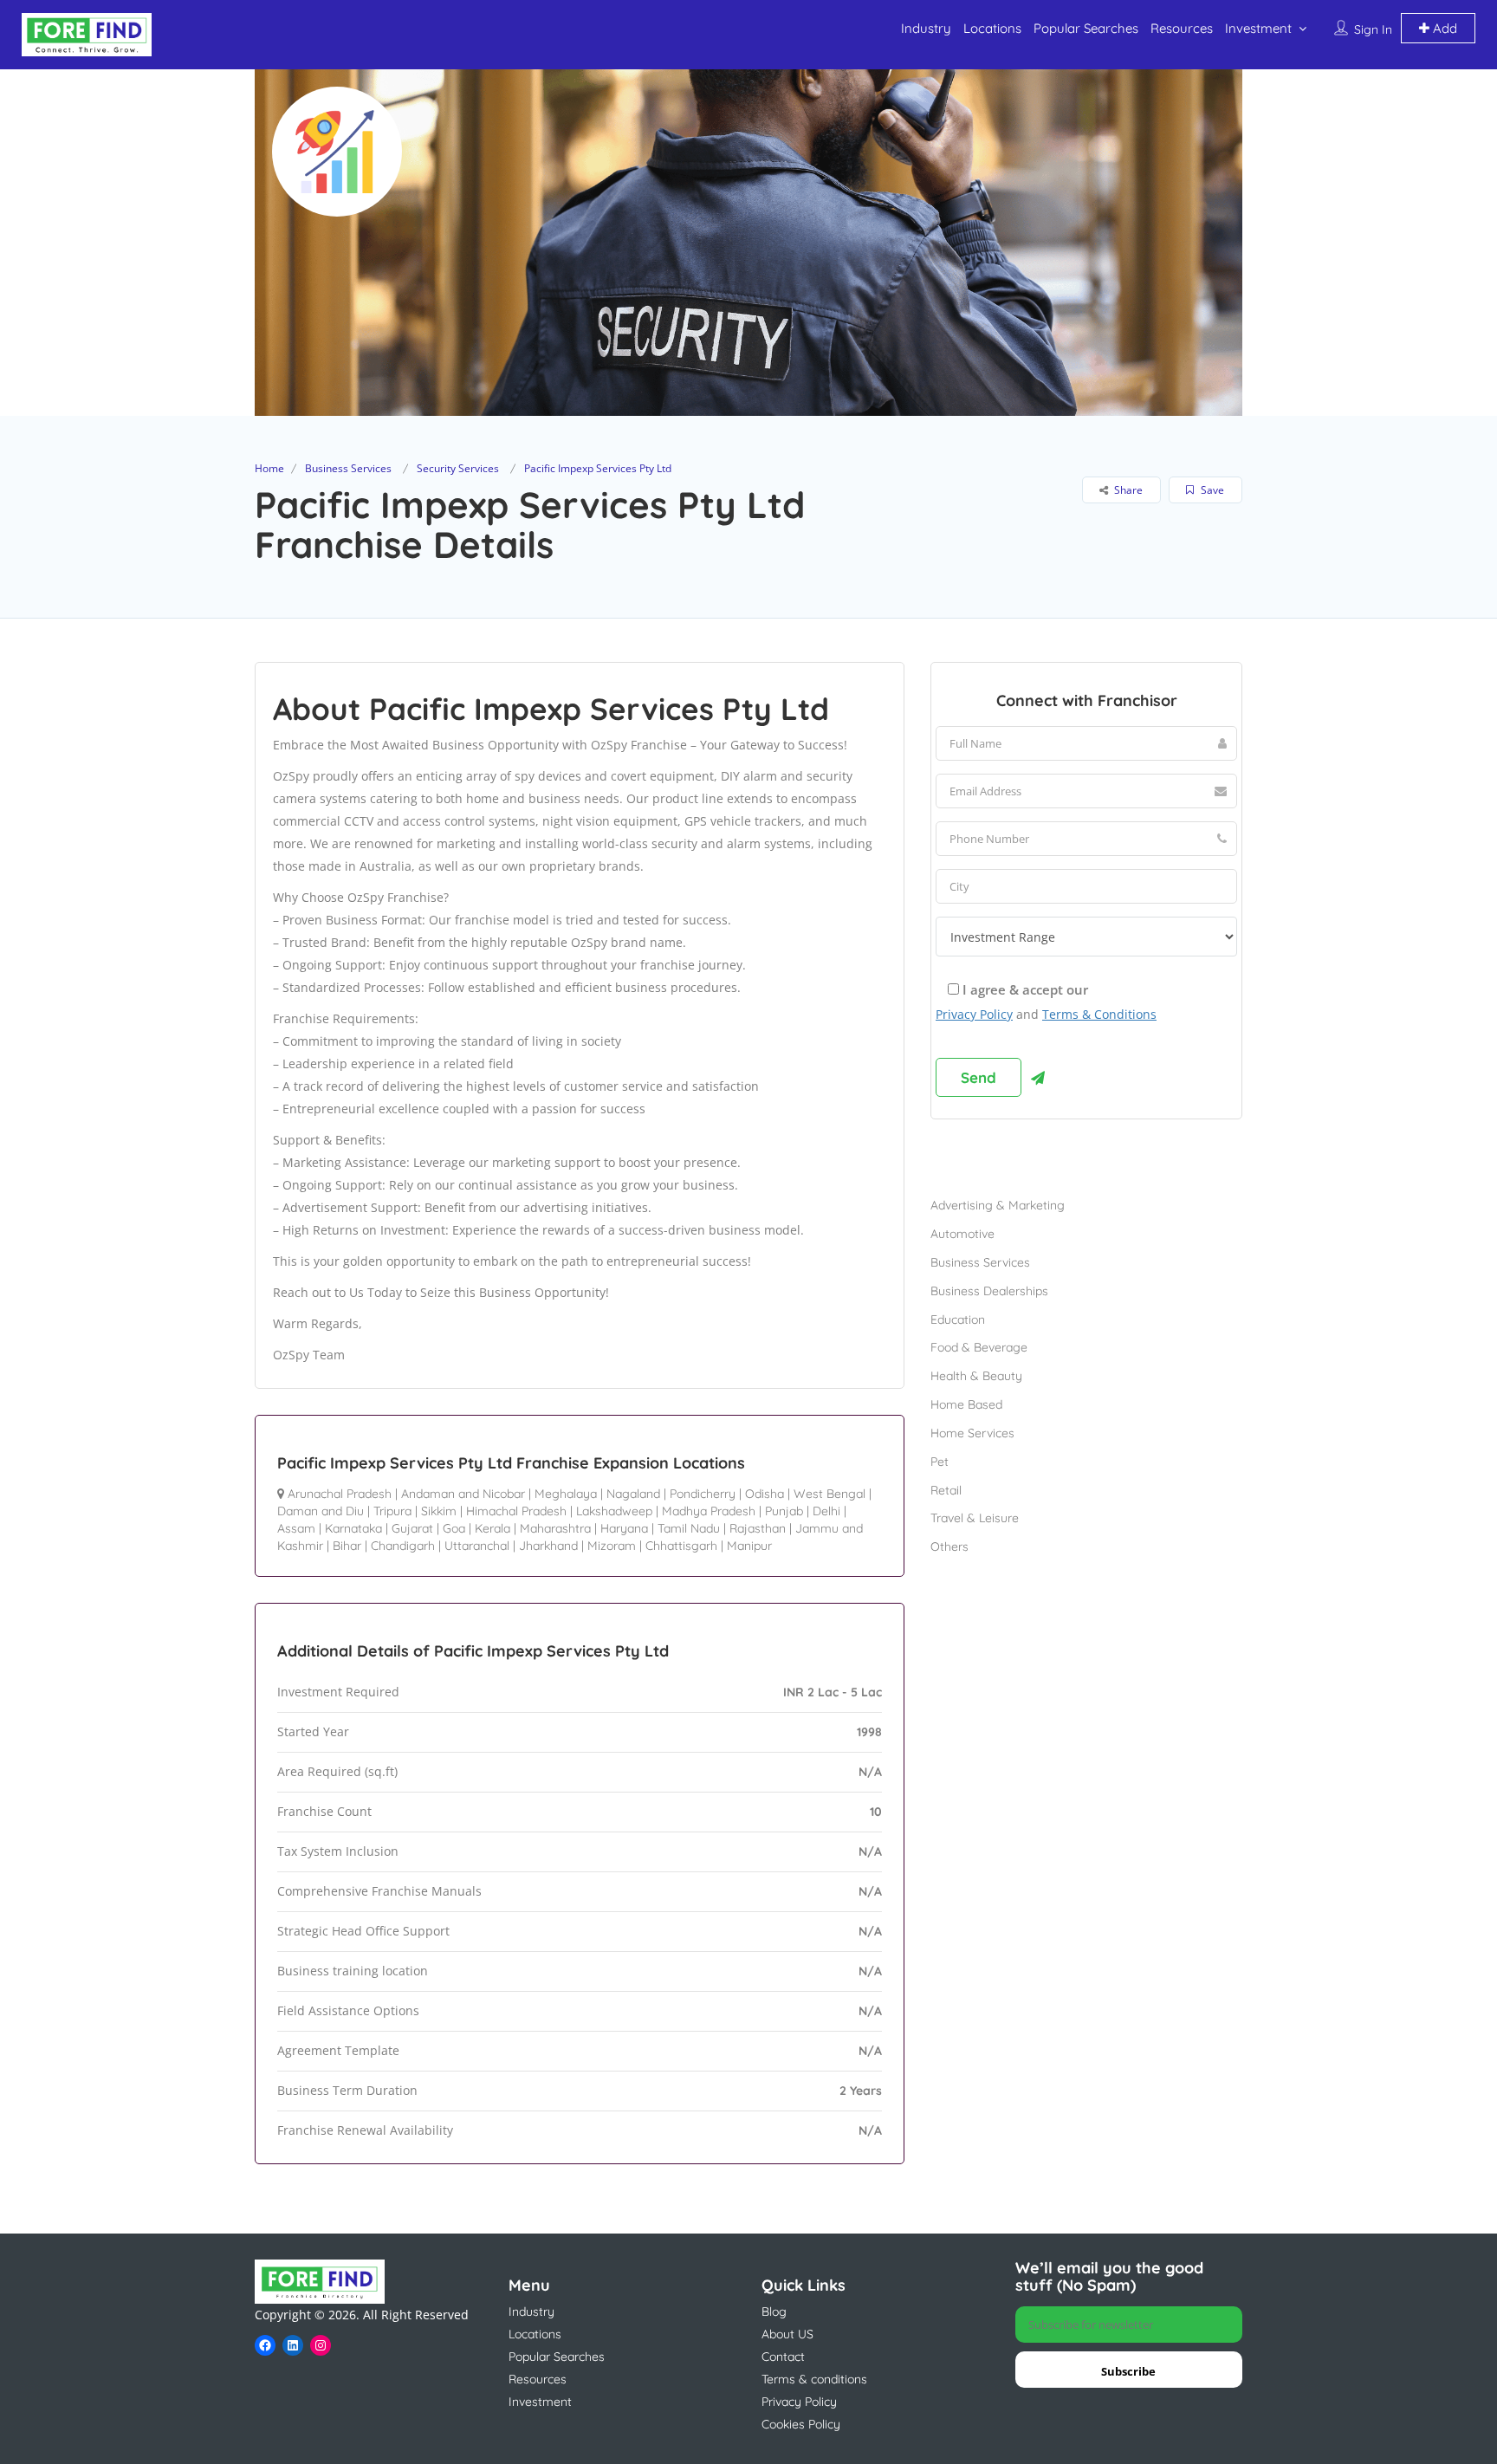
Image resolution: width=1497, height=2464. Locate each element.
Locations (992, 28)
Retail (946, 1490)
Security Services (458, 468)
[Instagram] (321, 2345)
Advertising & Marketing (998, 1205)
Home (269, 468)
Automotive (962, 1234)
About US (787, 2334)
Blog (774, 2312)
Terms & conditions (814, 2379)
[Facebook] (265, 2345)
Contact (783, 2357)
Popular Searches (1086, 28)
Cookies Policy (801, 2424)
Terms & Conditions (1099, 1014)
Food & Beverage (979, 1347)
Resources (1182, 28)
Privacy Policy (974, 1014)
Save (1211, 490)
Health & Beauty (976, 1376)
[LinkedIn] (293, 2345)
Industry (926, 28)
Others (949, 1546)
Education (958, 1320)
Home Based (966, 1404)
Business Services (348, 468)
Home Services (972, 1433)
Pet (940, 1462)
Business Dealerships (989, 1291)
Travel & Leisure (975, 1518)
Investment (1258, 28)
